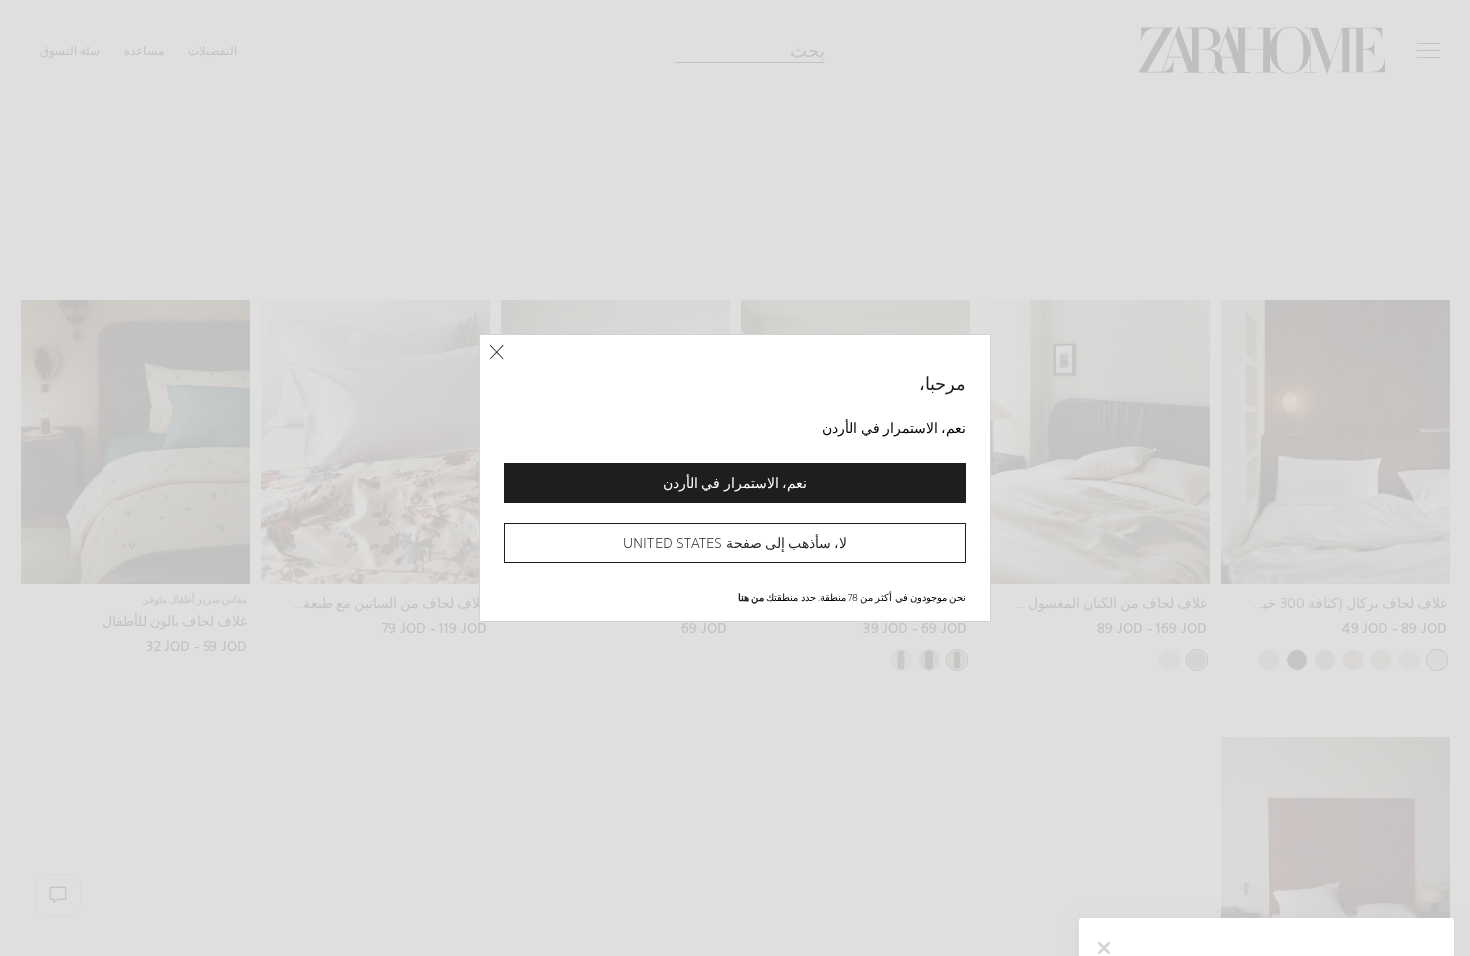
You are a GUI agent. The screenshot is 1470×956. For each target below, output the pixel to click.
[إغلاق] (496, 352)
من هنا (751, 597)
